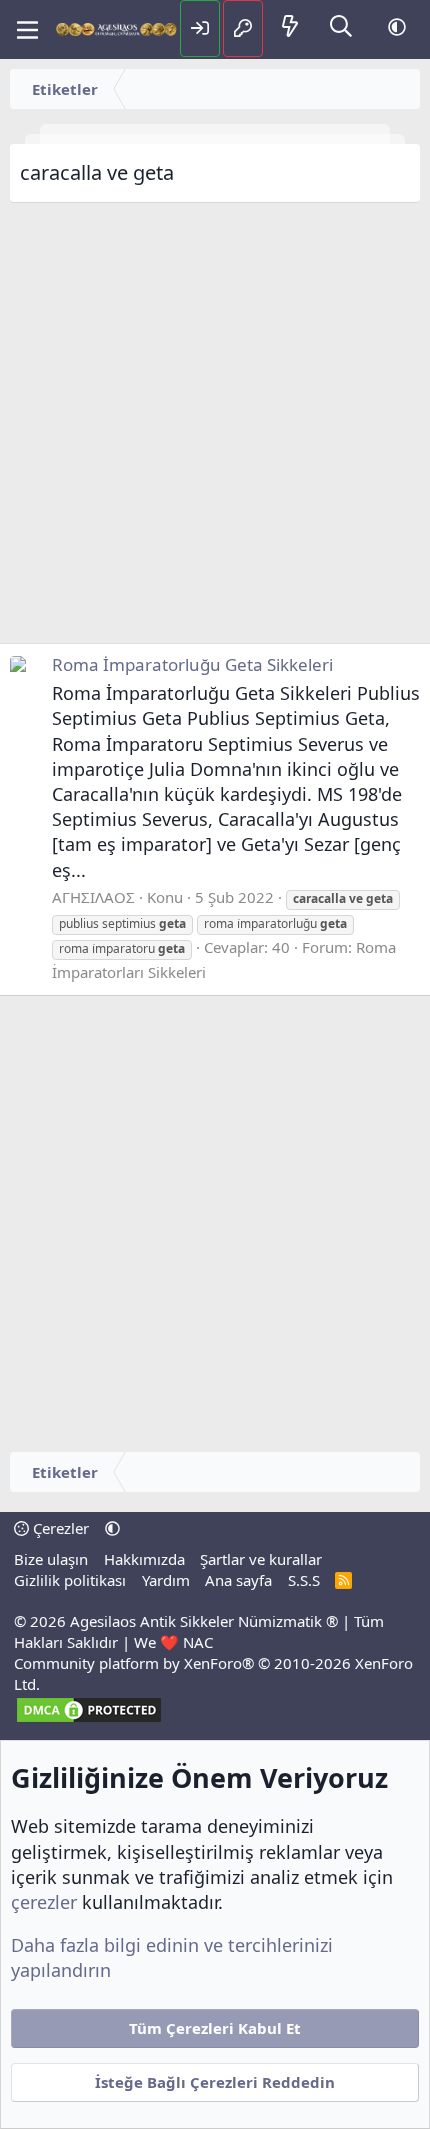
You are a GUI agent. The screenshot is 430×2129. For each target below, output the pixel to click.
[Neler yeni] (290, 27)
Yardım (166, 1580)
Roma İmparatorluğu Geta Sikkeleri (192, 664)
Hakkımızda (144, 1559)
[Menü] (27, 30)
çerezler (44, 1902)
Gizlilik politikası (70, 1580)
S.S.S (304, 1580)
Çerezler (59, 1528)
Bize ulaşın (51, 1559)
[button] (397, 27)
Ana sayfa (238, 1580)
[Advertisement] (215, 428)
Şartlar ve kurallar (261, 1559)
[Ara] (341, 27)
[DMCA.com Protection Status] (89, 1719)
